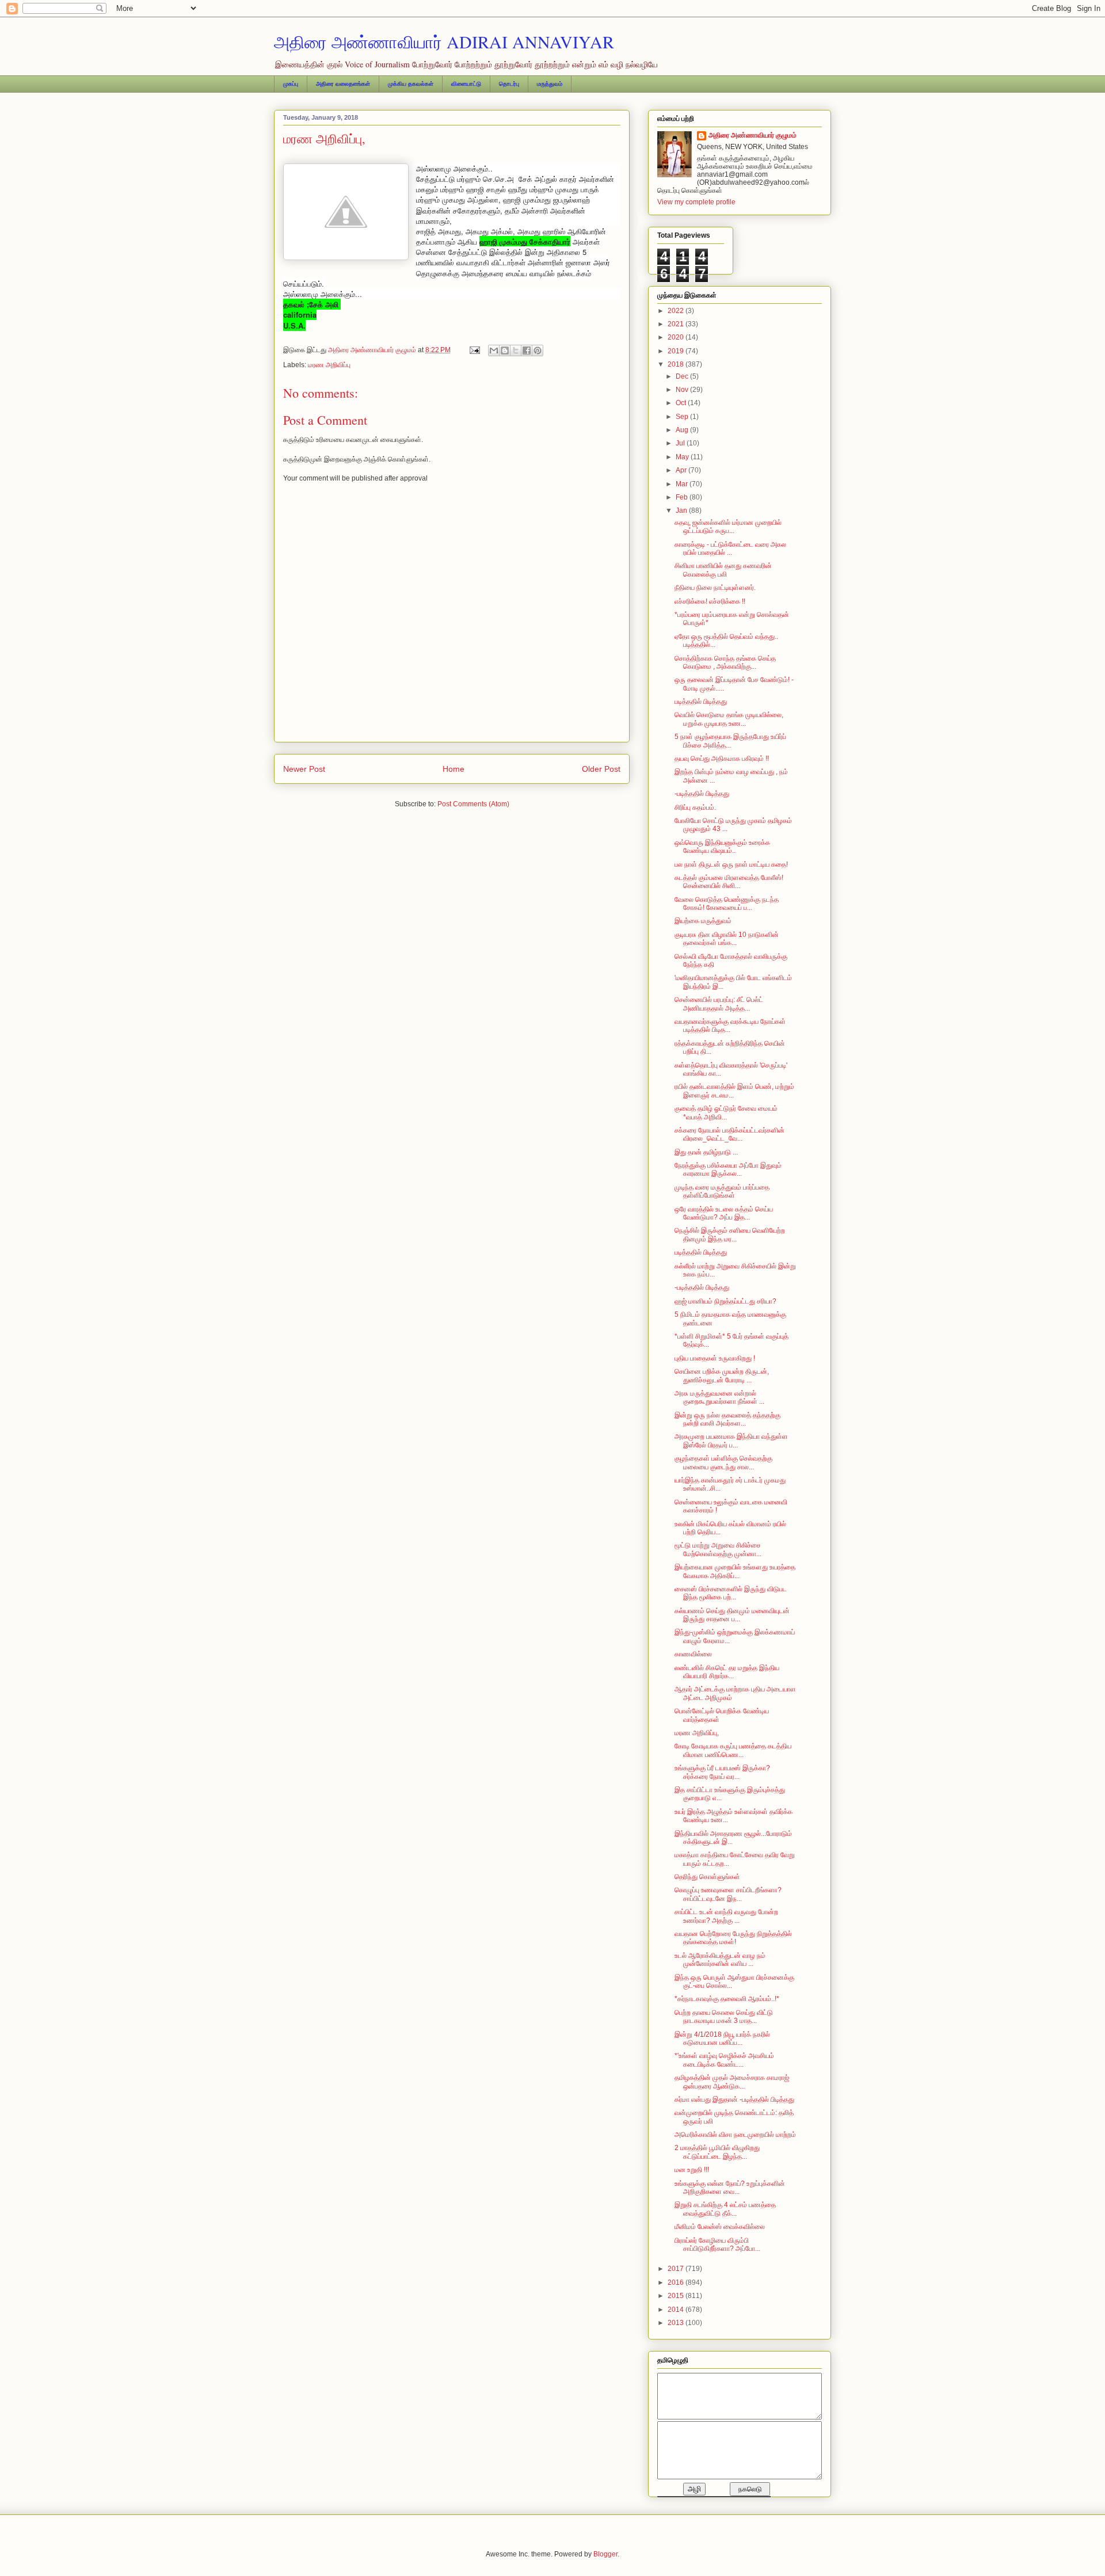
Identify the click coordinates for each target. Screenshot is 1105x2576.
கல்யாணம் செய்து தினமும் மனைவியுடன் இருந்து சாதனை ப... (732, 1615)
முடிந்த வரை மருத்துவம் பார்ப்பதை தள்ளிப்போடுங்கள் (722, 1191)
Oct (682, 403)
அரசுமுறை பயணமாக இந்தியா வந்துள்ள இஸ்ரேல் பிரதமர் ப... (731, 1441)
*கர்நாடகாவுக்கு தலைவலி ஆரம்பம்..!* (727, 1999)
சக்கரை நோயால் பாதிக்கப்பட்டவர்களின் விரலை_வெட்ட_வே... (729, 1134)
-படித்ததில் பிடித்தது (702, 794)
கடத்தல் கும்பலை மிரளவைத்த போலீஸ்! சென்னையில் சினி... (729, 882)
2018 (677, 364)
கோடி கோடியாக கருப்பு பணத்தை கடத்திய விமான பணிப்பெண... (733, 1750)
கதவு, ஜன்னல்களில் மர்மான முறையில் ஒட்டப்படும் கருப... (728, 527)
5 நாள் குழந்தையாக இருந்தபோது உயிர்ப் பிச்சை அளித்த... (730, 741)
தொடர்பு (509, 84)
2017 (677, 2269)
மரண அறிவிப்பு (329, 365)
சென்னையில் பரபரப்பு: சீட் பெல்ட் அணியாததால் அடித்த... (719, 1004)
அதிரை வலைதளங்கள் (343, 84)
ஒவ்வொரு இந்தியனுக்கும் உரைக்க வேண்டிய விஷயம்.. (722, 847)
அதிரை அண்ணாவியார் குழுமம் (752, 135)
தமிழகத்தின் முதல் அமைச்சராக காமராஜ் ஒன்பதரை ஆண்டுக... (732, 2082)
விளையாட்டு (466, 84)
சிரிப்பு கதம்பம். (695, 807)
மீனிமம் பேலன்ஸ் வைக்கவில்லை (720, 2227)
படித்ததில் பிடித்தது (701, 702)
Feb (683, 497)
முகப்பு (291, 84)
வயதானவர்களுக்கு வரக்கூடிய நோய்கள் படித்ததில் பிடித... (730, 1026)
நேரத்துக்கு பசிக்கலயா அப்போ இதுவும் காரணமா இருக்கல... (728, 1169)
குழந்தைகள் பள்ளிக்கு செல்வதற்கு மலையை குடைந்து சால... (723, 1462)
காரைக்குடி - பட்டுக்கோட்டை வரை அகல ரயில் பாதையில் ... (730, 548)
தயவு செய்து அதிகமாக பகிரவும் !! (722, 759)
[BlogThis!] (505, 350)
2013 (677, 2323)
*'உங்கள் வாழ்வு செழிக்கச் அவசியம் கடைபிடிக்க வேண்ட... (724, 2060)
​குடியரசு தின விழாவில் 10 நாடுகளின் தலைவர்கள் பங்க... (727, 939)
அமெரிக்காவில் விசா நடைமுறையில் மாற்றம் (735, 2135)
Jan (682, 510)
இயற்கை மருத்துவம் (703, 921)
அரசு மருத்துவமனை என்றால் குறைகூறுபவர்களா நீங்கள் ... (719, 1397)
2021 (677, 324)
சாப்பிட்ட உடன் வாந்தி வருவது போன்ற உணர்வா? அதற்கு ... (726, 1916)
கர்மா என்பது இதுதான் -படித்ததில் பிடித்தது (734, 2099)
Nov (683, 390)
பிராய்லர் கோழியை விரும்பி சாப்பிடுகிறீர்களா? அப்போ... (717, 2245)
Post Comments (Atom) (473, 804)
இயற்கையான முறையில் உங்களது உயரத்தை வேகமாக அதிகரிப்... (735, 1571)
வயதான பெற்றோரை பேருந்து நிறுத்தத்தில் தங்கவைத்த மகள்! (733, 1938)
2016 (677, 2282)
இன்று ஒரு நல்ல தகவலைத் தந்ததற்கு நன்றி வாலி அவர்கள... (727, 1419)
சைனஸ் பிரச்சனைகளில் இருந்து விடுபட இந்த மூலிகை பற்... (731, 1593)
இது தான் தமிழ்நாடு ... (706, 1152)
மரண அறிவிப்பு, (697, 1733)
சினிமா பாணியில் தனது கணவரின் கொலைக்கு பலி (723, 570)
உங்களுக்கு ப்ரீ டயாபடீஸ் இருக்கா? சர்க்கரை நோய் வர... (722, 1772)
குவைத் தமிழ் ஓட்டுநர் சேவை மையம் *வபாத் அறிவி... (726, 1112)
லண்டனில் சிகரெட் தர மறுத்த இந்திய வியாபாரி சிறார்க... (727, 1672)
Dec (683, 376)
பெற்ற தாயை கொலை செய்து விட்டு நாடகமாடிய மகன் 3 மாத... (724, 2017)
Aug (683, 430)
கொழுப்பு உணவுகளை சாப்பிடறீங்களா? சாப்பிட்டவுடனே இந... (728, 1894)
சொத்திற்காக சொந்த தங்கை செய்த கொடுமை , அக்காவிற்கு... (725, 662)
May (683, 457)
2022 (677, 311)
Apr (682, 470)
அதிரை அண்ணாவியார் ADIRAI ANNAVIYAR (444, 41)
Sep (683, 417)
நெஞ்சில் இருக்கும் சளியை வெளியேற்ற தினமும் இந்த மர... (730, 1234)
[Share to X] (516, 350)
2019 (677, 351)
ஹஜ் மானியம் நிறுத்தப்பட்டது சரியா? (725, 1301)
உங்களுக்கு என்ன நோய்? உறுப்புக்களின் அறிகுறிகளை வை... (730, 2188)
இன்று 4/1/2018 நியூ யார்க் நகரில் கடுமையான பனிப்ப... (722, 2038)
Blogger (605, 2554)
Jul (681, 443)
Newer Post (304, 769)
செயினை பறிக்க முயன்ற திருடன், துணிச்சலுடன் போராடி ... (722, 1375)
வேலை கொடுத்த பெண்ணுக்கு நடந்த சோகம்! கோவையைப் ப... (727, 904)
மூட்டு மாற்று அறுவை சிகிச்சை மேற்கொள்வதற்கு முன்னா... (718, 1549)
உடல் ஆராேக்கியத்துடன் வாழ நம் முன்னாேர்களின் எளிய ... (720, 1960)
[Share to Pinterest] (538, 350)
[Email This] (494, 350)
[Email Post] (474, 350)
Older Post (601, 769)
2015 (677, 2296)
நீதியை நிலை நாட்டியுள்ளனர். (715, 588)
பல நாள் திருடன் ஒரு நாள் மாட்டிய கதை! (731, 864)
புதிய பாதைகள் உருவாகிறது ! (715, 1358)
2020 (677, 337)
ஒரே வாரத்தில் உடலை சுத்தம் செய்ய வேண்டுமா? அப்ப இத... (724, 1213)
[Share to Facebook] (527, 350)
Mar (683, 484)
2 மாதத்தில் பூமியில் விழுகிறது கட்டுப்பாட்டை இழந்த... (717, 2152)
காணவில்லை (693, 1654)
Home (454, 769)
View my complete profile (696, 202)
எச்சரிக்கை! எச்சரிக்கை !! (710, 601)
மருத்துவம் (550, 84)
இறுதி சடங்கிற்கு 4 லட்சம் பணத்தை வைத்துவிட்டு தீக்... (725, 2209)
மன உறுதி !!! (692, 2170)
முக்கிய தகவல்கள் (411, 84)
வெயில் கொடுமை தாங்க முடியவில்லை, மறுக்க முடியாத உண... (729, 719)
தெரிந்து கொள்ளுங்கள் (707, 1877)
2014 (677, 2310)
